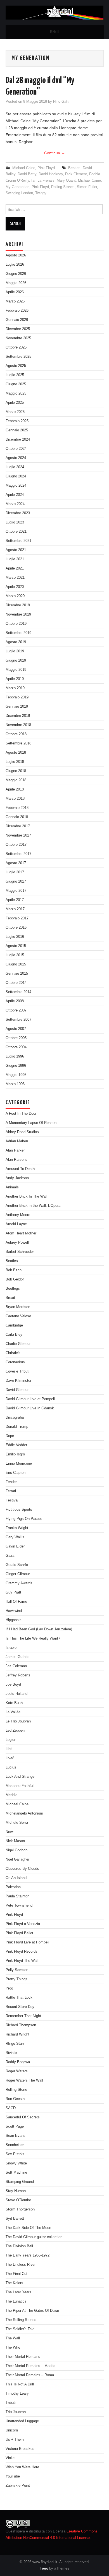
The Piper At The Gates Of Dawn (32, 2311)
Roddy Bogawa (18, 2062)
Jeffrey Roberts (18, 1675)
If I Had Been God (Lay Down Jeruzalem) (39, 1629)
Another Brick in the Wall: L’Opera (33, 1206)
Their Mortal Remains (23, 2357)
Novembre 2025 (18, 338)
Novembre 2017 (18, 835)
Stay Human (16, 2191)
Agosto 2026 (16, 255)
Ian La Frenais (43, 181)
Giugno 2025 (16, 384)
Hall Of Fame (16, 1602)
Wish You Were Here (22, 2467)
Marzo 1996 (15, 1084)
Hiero (44, 2568)
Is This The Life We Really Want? (33, 1638)
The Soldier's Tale (20, 2329)
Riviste (11, 2053)
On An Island (16, 1878)
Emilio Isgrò (15, 1454)
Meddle (11, 1795)
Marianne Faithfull (20, 1786)
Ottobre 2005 (16, 1038)
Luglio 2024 (15, 467)
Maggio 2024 (16, 486)
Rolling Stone (16, 2090)
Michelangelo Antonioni (24, 1813)
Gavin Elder (15, 1546)
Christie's (13, 1353)
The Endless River (21, 2265)
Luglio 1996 (15, 1056)
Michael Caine (24, 168)
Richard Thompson (21, 2025)
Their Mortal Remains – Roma (30, 2375)
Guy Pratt (13, 1592)
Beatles (74, 168)
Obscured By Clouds (22, 1869)
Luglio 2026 (15, 265)
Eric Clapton (16, 1473)
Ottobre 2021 (16, 532)
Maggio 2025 (16, 393)
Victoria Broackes (20, 2449)
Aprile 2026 (15, 292)
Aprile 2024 (15, 495)
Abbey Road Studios (22, 1132)
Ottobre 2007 (16, 1010)
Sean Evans (16, 2136)
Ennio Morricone (19, 1464)
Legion (11, 1740)
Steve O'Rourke (18, 2200)
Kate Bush (14, 1703)
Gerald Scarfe (17, 1565)
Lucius (11, 1767)
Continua (55, 153)
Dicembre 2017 (18, 826)
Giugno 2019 (16, 660)
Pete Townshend (19, 1905)
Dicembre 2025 (18, 329)
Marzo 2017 (15, 909)
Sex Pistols (15, 2154)
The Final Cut (16, 2274)
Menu (54, 32)
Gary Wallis (15, 1537)
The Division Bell (19, 2246)
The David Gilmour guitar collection (34, 2237)
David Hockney (51, 174)
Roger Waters (17, 2071)
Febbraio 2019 (17, 697)
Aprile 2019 (15, 679)
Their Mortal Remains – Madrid (30, 2366)
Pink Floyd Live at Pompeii (27, 1942)
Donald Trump (17, 1427)
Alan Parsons (16, 1160)
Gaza (10, 1556)
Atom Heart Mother (21, 1233)
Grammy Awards (19, 1583)
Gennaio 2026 (17, 320)
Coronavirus (15, 1362)
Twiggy (41, 193)
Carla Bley (14, 1335)
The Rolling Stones (21, 2320)
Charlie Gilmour (18, 1344)
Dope (10, 1436)
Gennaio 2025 (17, 430)
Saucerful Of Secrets (23, 2117)
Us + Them (15, 2440)
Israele (11, 1648)
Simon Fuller (87, 187)
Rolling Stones (63, 187)
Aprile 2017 (15, 900)
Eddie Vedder (16, 1445)
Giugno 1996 (16, 1066)
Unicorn (12, 2430)
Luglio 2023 (15, 522)
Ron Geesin (15, 2099)
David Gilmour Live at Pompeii (30, 1399)
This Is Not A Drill (20, 2384)
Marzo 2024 (15, 504)
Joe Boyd (13, 1685)
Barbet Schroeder (20, 1252)
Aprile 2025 (15, 403)
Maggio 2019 (16, 670)
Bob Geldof (15, 1279)
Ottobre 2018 (16, 734)
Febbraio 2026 (17, 311)
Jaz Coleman (16, 1666)
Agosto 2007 (16, 1029)
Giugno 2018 (16, 771)
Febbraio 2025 (17, 421)
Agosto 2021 (16, 550)
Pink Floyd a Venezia (23, 1924)
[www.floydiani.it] (55, 12)
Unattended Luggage (22, 2421)
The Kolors (14, 2283)
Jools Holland (16, 1694)
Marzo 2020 (15, 596)
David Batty (27, 174)
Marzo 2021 (15, 578)
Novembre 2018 (18, 725)
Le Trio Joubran (18, 1721)
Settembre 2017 (18, 854)
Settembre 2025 (18, 357)
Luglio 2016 (15, 937)
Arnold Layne (16, 1224)
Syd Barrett (15, 2219)
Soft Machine (16, 2173)
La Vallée (13, 1712)
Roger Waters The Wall (24, 2080)
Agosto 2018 (16, 753)
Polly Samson (17, 1970)
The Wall (13, 2338)
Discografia (15, 1417)
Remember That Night (23, 2016)
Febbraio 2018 (17, 808)
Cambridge (14, 1325)
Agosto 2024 (16, 458)
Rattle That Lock (19, 1998)
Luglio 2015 (15, 955)
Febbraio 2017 (17, 918)
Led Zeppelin (16, 1731)
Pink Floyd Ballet (19, 1933)
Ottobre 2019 (16, 624)
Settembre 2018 (18, 743)
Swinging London (19, 193)
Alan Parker (15, 1150)
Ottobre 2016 (16, 927)
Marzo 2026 (15, 301)
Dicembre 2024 (18, 439)
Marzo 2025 (15, 412)
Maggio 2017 (16, 891)
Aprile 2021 (15, 568)
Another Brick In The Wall (26, 1196)
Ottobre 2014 (16, 983)
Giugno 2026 (16, 274)
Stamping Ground (20, 2182)
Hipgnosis (14, 1620)
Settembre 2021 (18, 541)
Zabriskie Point (18, 2486)
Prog (9, 1988)
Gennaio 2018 (17, 817)
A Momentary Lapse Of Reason (31, 1123)
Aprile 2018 (15, 789)
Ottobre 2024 (16, 449)
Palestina (13, 1887)
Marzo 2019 (15, 688)
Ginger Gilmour (18, 1574)
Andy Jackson (17, 1178)
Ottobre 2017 (16, 845)
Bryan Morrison (18, 1307)
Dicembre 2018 (18, 716)
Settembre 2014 (18, 992)
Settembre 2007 (18, 1020)
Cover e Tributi (17, 1371)
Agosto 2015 (16, 946)
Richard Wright (17, 2034)
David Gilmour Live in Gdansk (30, 1408)
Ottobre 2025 (16, 347)
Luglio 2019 (15, 651)
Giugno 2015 (16, 964)
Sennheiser (15, 2145)
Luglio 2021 (15, 559)
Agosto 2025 (16, 366)
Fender (11, 1482)
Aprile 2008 (15, 1001)
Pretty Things (16, 1979)
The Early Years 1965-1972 (28, 2255)
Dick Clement (76, 174)
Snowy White (16, 2163)
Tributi (11, 2403)
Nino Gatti (61, 102)
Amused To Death (20, 1169)
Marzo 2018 (15, 799)
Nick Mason (15, 1841)
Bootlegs (13, 1289)
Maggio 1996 (16, 1075)
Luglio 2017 (15, 872)
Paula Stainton (17, 1896)
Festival (12, 1500)
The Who (13, 2347)
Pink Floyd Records (22, 1952)
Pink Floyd (46, 168)
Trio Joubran (16, 2412)
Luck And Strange (20, 1777)
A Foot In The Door (21, 1114)
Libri (9, 1749)
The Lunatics (16, 2301)
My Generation (17, 187)
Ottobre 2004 (16, 1047)
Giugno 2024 (16, 476)
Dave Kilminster (18, 1381)
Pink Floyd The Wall (22, 1961)
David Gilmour (17, 1390)
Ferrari (11, 1491)
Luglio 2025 (15, 375)
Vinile (10, 2458)
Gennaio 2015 (17, 974)
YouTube (13, 2476)
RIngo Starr (15, 2044)
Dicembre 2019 (18, 605)
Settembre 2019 (18, 633)
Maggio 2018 (16, 780)
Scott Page (15, 2126)
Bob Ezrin (14, 1270)
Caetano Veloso (18, 1316)
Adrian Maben (17, 1141)
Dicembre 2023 (18, 513)
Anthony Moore (18, 1215)
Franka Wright (17, 1528)
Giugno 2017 (16, 881)
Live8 (10, 1758)
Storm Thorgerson (20, 2209)
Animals (12, 1187)
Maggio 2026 (16, 283)
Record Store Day (20, 2007)
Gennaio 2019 (17, 707)
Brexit (10, 1298)
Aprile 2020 (15, 587)
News (10, 1832)
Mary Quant (66, 181)
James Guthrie (17, 1657)
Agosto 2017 (16, 863)
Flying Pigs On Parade (24, 1519)
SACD (11, 2108)
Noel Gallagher (17, 1859)
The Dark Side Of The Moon (28, 2228)
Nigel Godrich (16, 1850)
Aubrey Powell (17, 1243)
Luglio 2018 (15, 762)
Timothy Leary (17, 2394)
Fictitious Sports (19, 1510)
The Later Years (18, 2292)
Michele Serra (17, 1823)
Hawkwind (14, 1611)
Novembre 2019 (18, 614)
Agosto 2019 (16, 642)
